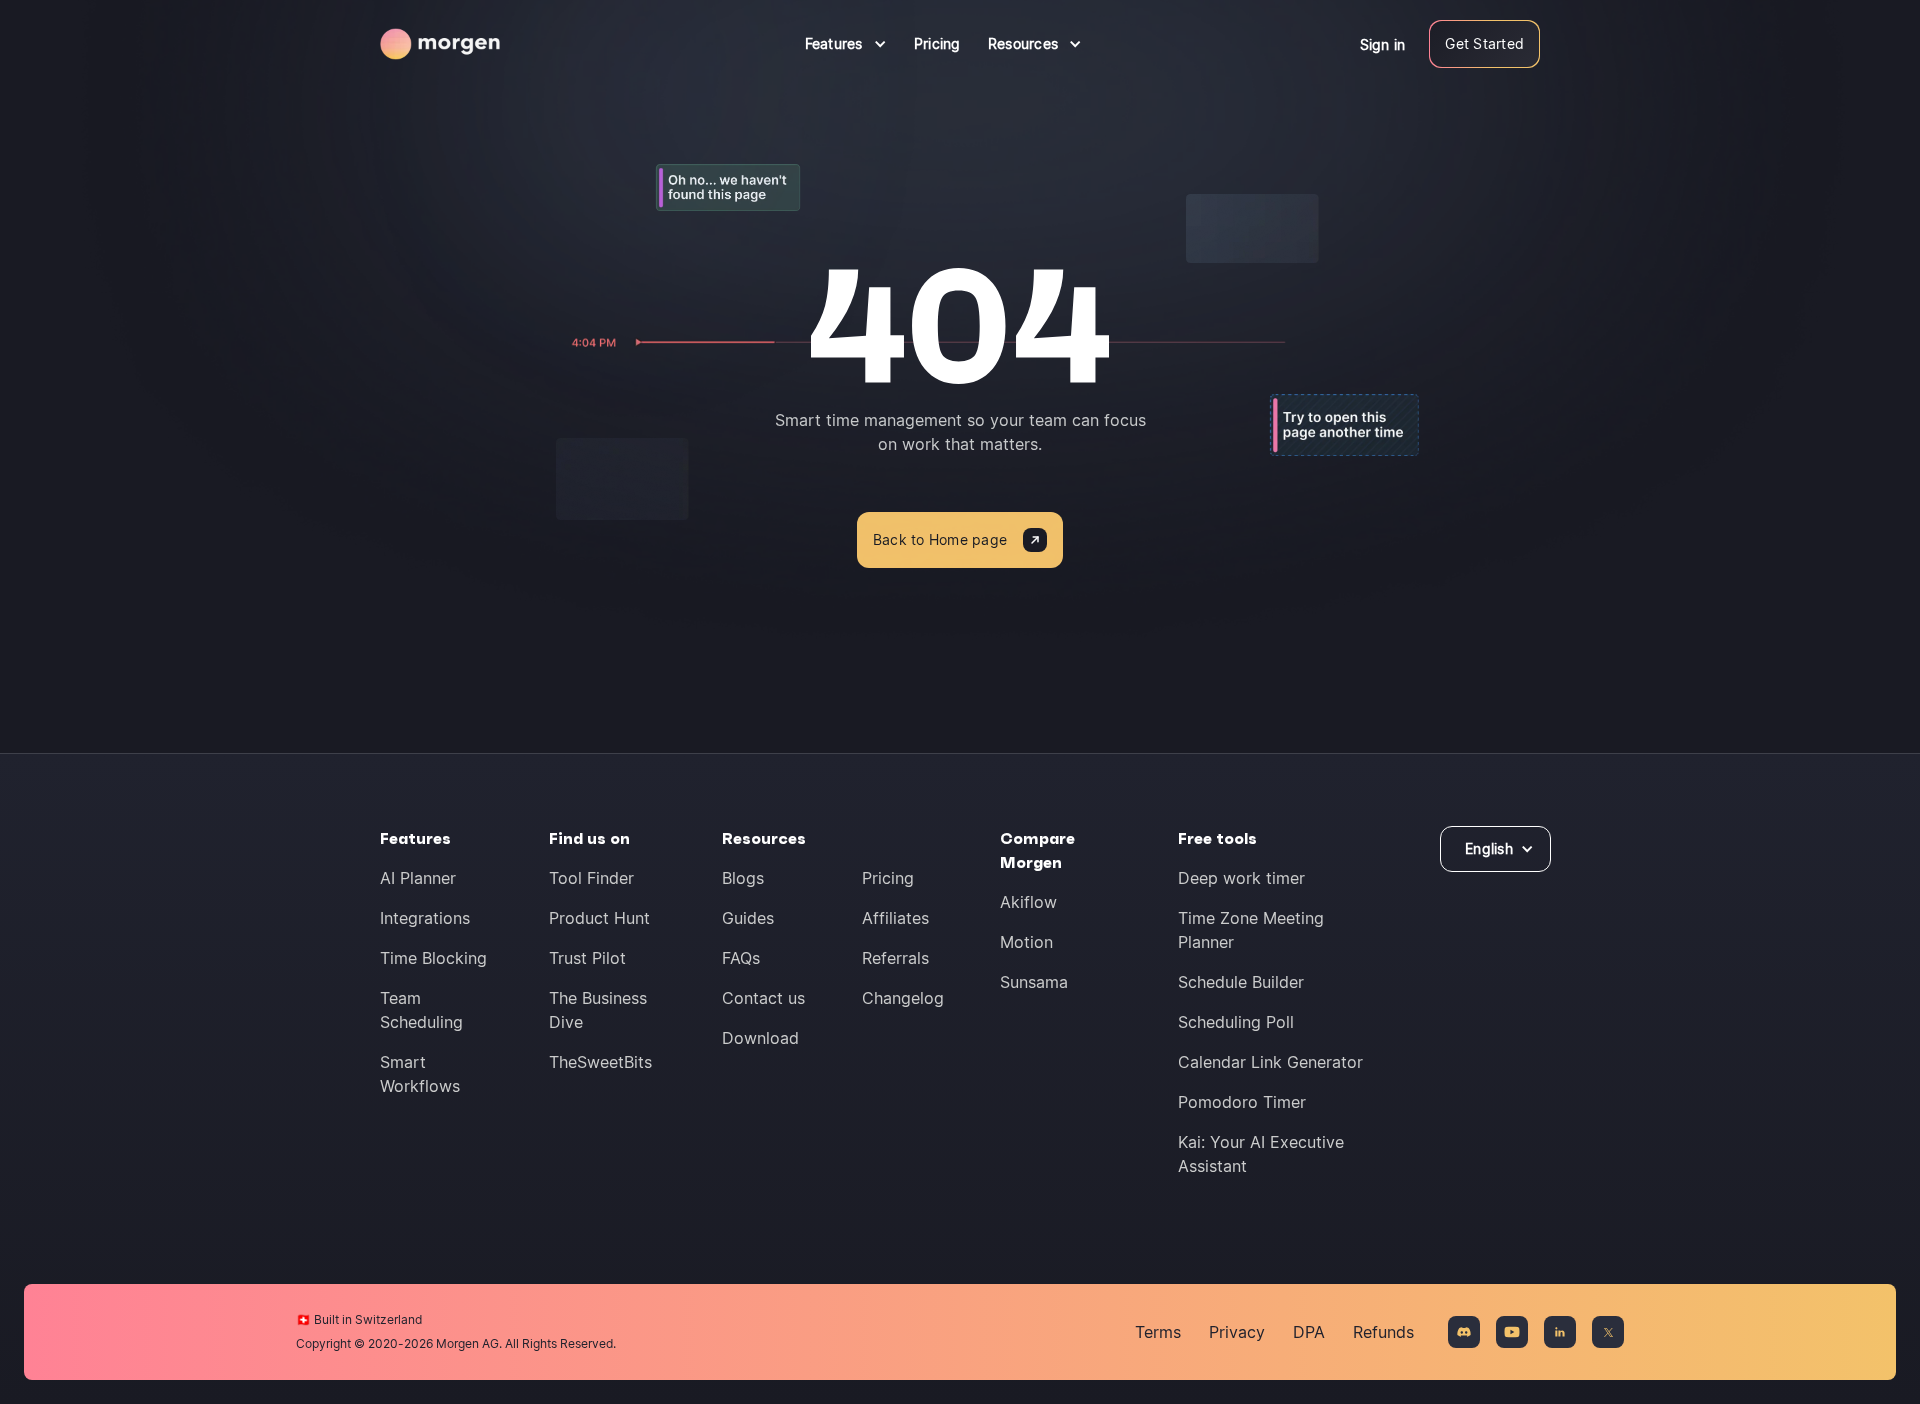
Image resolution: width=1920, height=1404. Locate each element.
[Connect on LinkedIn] (1560, 1332)
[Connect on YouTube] (1512, 1332)
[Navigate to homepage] (440, 44)
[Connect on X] (1608, 1332)
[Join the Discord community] (1464, 1332)
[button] (846, 44)
